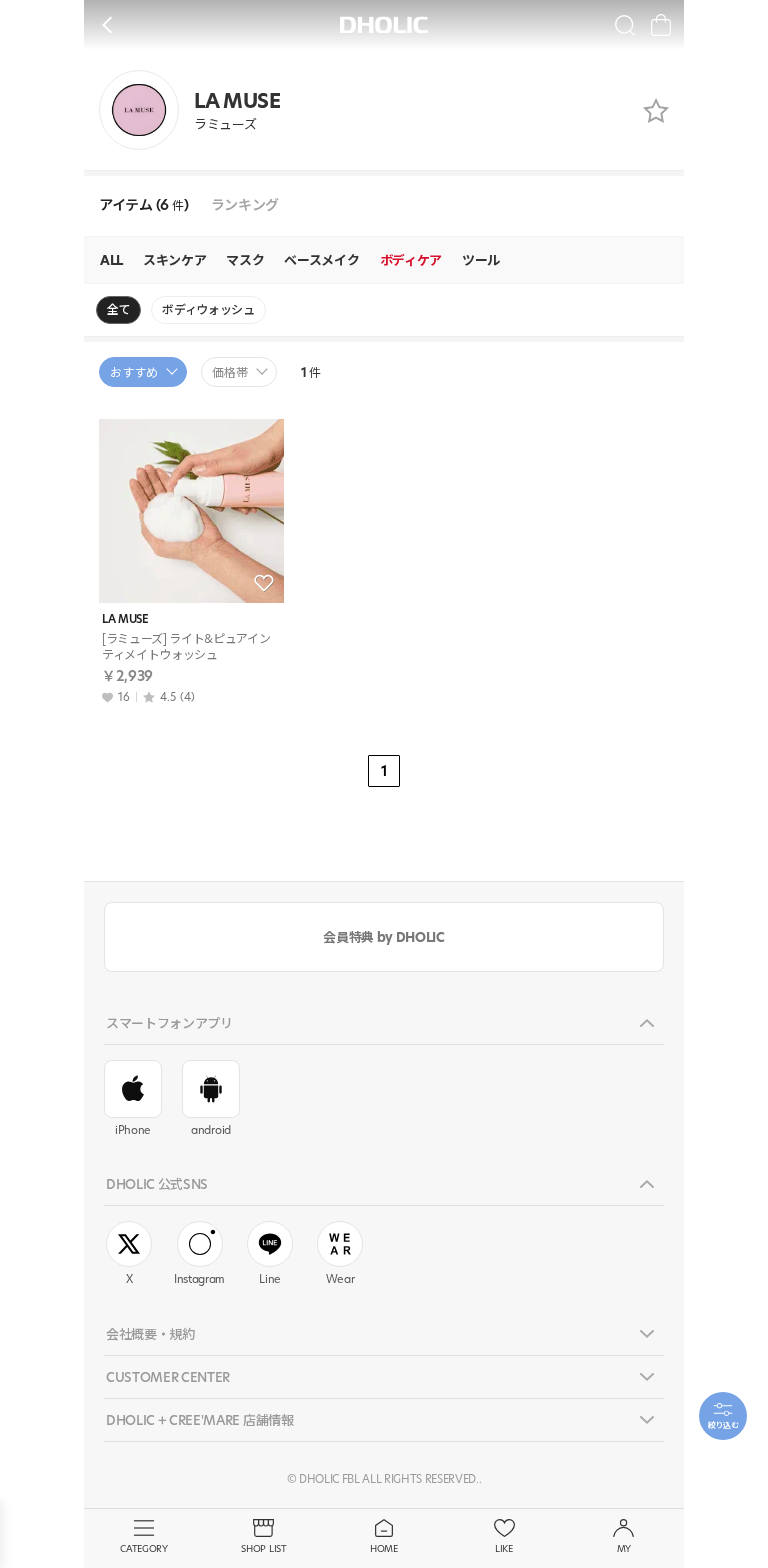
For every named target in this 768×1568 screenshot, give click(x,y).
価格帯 (230, 372)
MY (624, 1548)
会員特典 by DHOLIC (383, 937)
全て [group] (118, 309)
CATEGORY (143, 1548)
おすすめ (134, 372)
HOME (384, 1548)
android (211, 1130)
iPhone (133, 1130)
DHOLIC (384, 24)
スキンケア (174, 260)
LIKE (504, 1548)
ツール (481, 260)
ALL (111, 260)
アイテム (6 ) (144, 205)
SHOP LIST (263, 1548)
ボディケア (411, 260)
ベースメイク (321, 260)
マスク (245, 260)
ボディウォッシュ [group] (208, 309)
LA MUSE (125, 619)
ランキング (245, 205)
